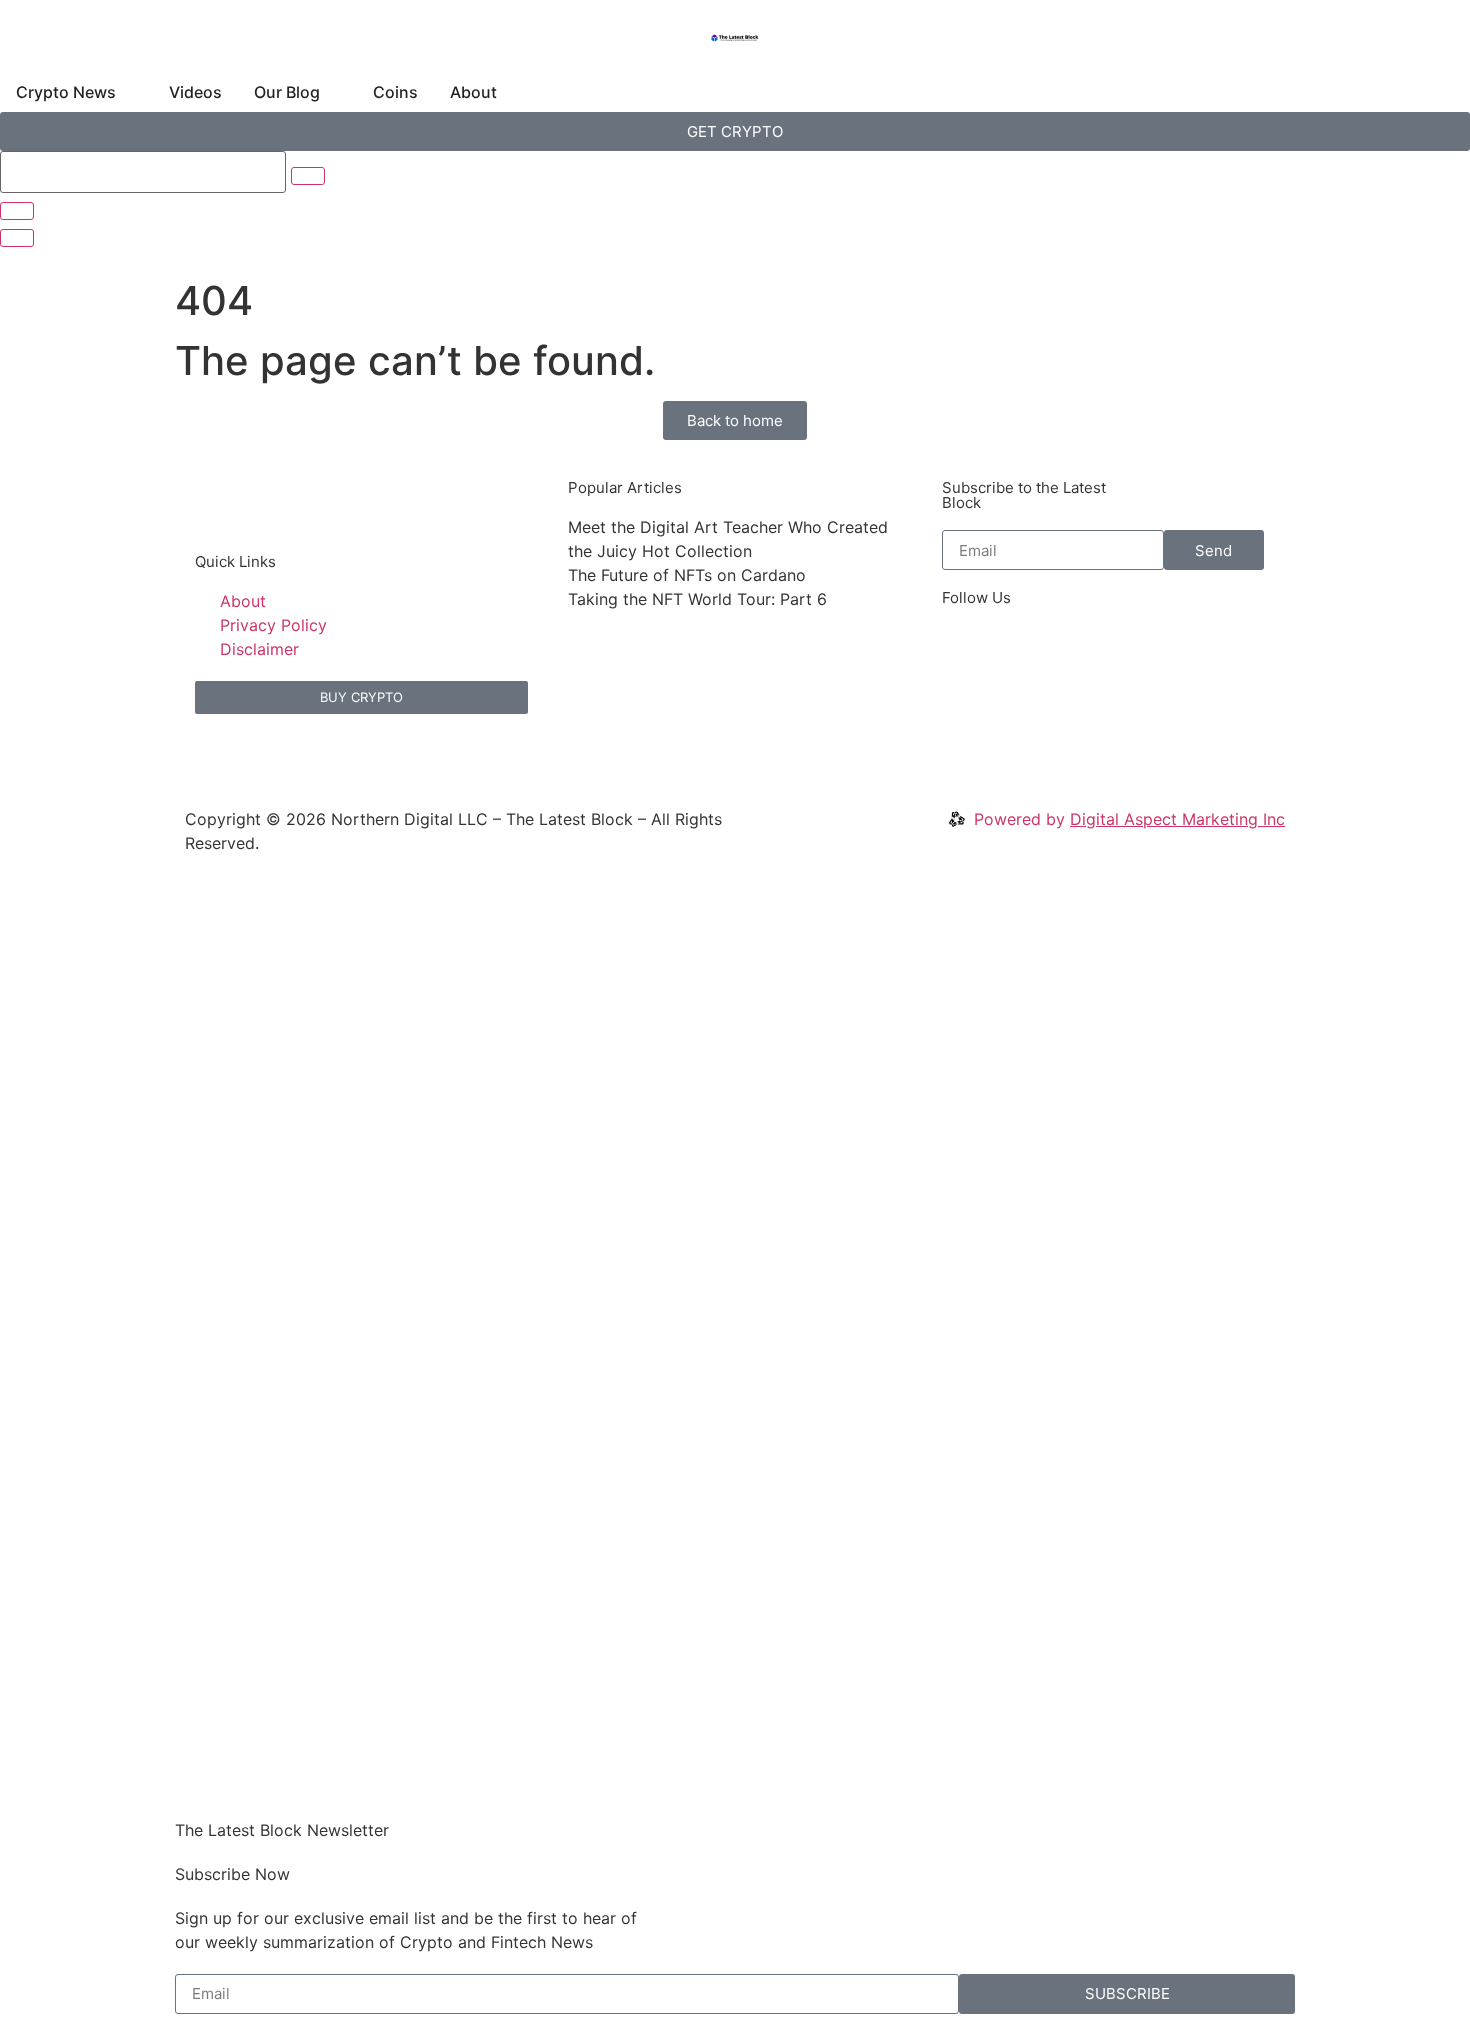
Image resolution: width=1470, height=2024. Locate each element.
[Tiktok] (1242, 650)
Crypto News (246, 1107)
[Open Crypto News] (129, 92)
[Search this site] (143, 172)
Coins (222, 1230)
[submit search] (308, 176)
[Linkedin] (967, 706)
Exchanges (239, 1473)
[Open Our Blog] (333, 92)
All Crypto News (267, 1514)
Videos (226, 1148)
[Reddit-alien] (1077, 650)
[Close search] (17, 211)
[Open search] (17, 238)
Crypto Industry (253, 1432)
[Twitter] (967, 650)
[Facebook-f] (1022, 650)
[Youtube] (1187, 650)
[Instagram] (1132, 650)
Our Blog (232, 1189)
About (224, 1271)
